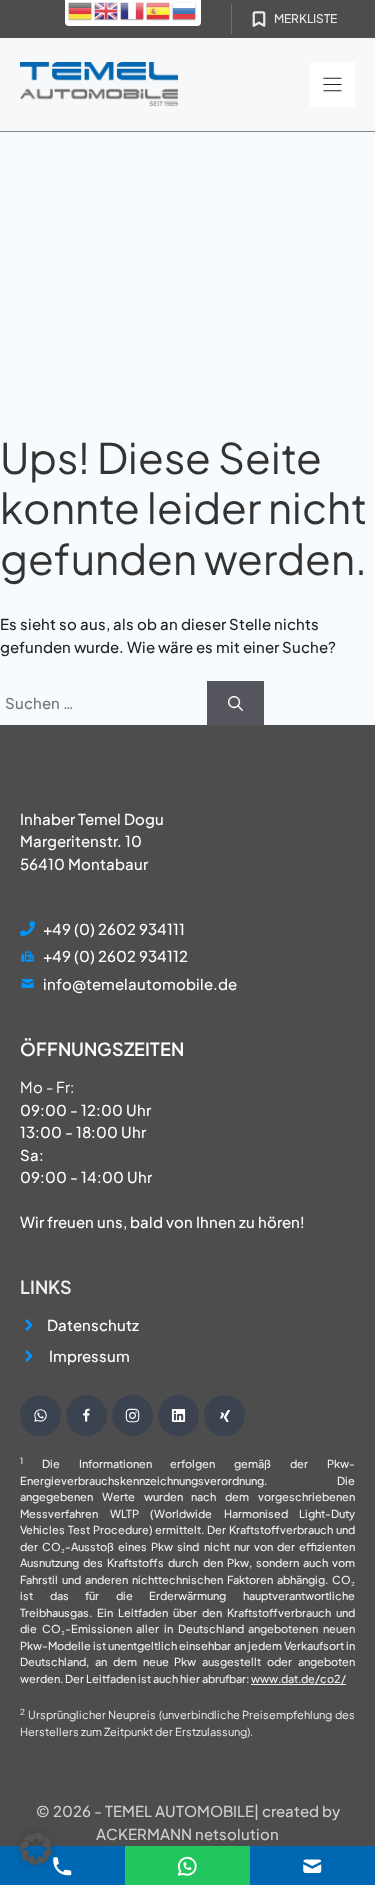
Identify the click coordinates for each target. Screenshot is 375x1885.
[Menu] (332, 84)
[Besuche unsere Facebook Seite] (86, 1415)
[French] (133, 9)
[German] (81, 9)
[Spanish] (159, 9)
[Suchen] (235, 703)
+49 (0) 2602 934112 (115, 955)
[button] (36, 1849)
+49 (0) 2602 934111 (114, 928)
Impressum (89, 1355)
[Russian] (185, 9)
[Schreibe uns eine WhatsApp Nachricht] (40, 1415)
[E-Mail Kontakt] (187, 1863)
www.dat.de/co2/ (298, 1678)
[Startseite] (99, 84)
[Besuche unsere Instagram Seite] (132, 1415)
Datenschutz (93, 1324)
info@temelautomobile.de (140, 983)
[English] (107, 9)
